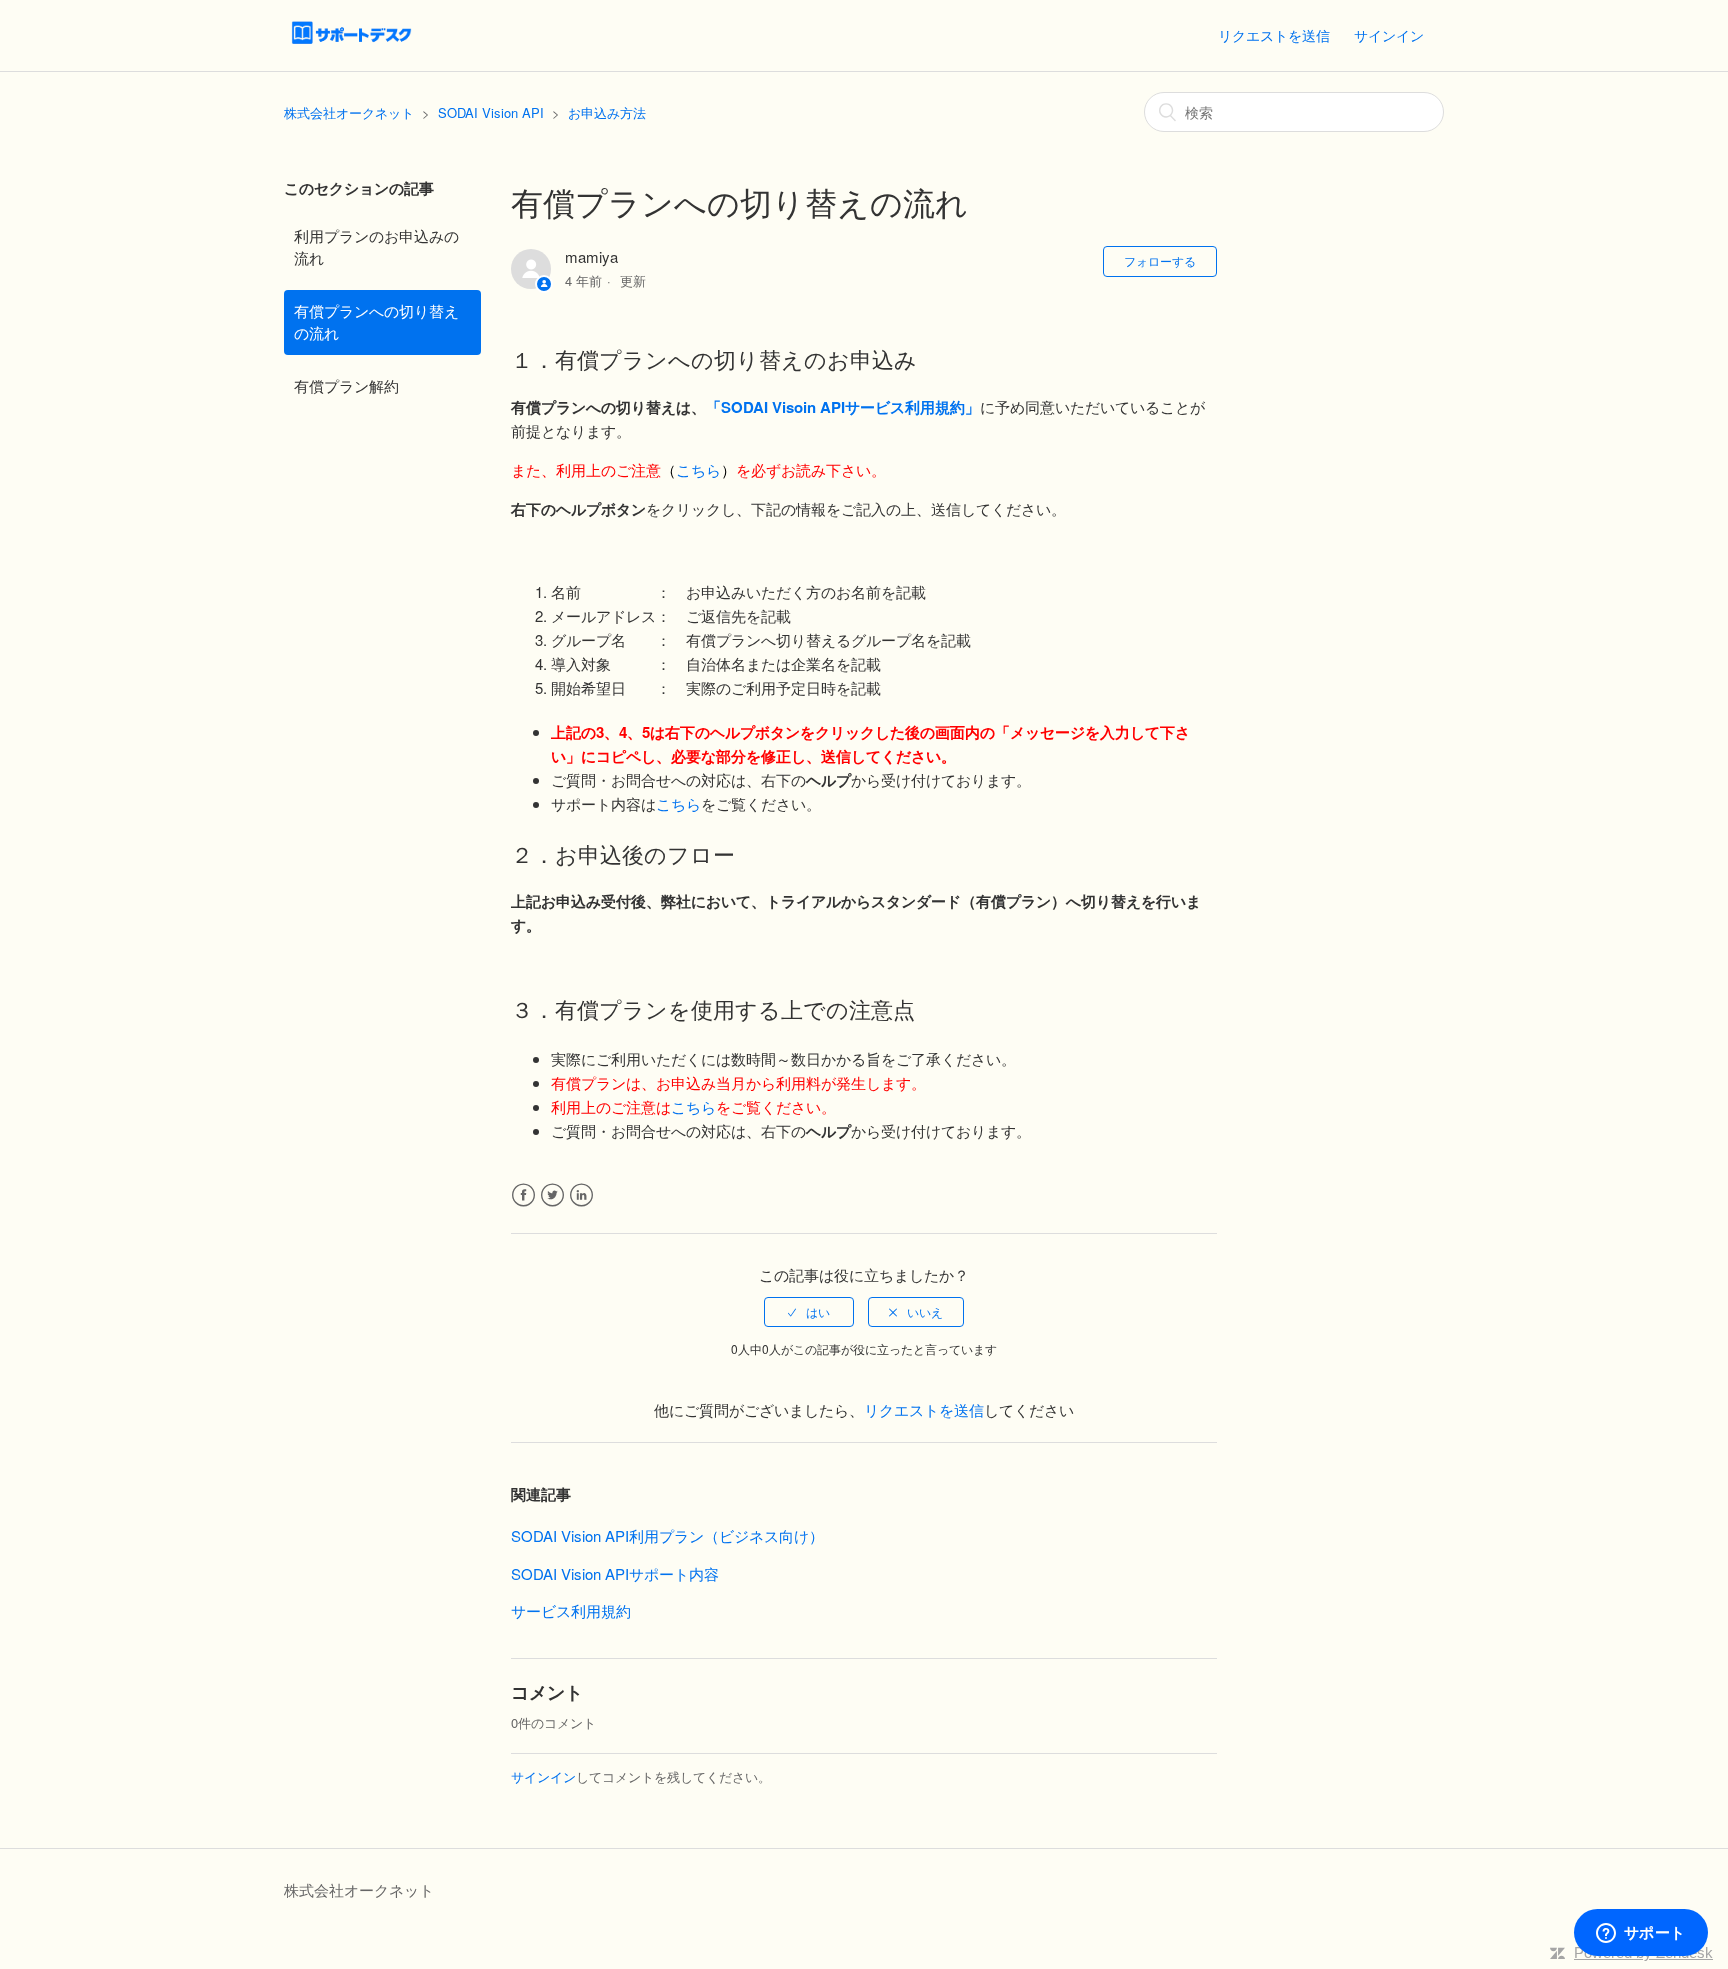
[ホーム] (351, 44)
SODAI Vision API (491, 112)
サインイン (543, 1776)
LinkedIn (581, 1195)
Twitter (552, 1195)
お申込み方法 (607, 112)
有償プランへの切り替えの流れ (376, 322)
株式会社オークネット (349, 112)
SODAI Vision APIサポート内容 (615, 1573)
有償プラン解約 (346, 385)
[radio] (809, 1312)
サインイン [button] (1389, 35)
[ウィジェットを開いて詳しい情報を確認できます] (1640, 1934)
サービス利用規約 (571, 1610)
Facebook (523, 1195)
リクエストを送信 (1274, 35)
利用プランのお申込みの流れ (376, 247)
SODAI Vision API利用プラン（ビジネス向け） (667, 1535)
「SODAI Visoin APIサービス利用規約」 (843, 407)
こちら (698, 469)
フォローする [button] (1160, 260)
